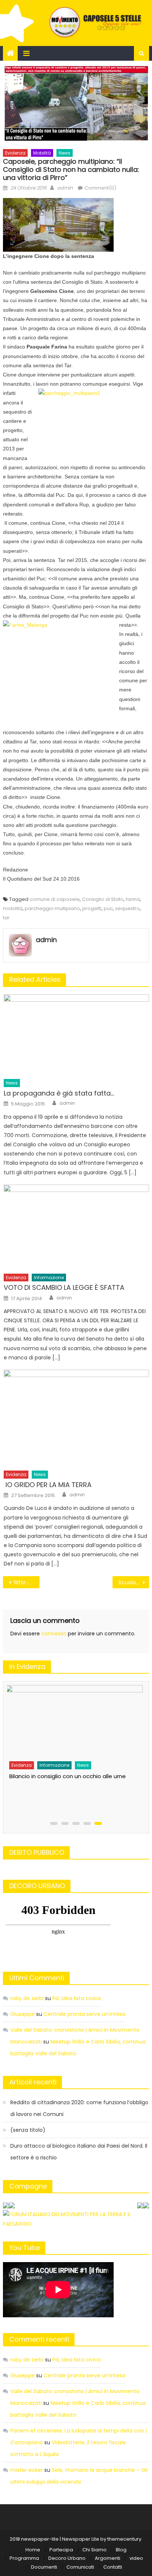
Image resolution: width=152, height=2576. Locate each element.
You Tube (25, 2248)
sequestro (127, 908)
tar (6, 918)
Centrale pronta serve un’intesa (84, 2014)
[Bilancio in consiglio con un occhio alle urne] (74, 1721)
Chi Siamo (94, 2550)
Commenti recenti (39, 2339)
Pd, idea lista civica (77, 1998)
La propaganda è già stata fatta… (59, 1093)
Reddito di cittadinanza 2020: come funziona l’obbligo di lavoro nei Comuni (79, 2108)
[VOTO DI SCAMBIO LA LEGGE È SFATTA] (76, 1227)
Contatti (113, 2567)
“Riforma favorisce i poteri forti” (26, 1582)
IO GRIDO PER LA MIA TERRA (48, 1485)
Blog (121, 2550)
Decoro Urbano (67, 2558)
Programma (24, 2558)
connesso (54, 1634)
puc (108, 908)
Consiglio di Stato (103, 899)
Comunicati (80, 2567)
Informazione (49, 1278)
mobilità (13, 908)
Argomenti (108, 2558)
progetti (92, 908)
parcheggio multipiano (52, 908)
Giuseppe (23, 2014)
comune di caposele (55, 899)
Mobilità (42, 153)
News (65, 153)
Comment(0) (100, 188)
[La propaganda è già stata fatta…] (76, 1035)
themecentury (124, 2539)
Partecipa (61, 2550)
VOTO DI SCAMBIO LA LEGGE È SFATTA (64, 1287)
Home (33, 2550)
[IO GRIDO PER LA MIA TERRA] (76, 1418)
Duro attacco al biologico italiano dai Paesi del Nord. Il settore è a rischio (79, 2152)
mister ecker (27, 2470)
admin (65, 188)
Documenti (44, 2567)
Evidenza (15, 153)
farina (133, 899)
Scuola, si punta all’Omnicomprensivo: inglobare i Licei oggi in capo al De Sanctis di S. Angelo (134, 1582)
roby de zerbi (27, 1998)
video (136, 2558)
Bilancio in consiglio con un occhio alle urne (68, 1776)
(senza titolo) (28, 2130)
